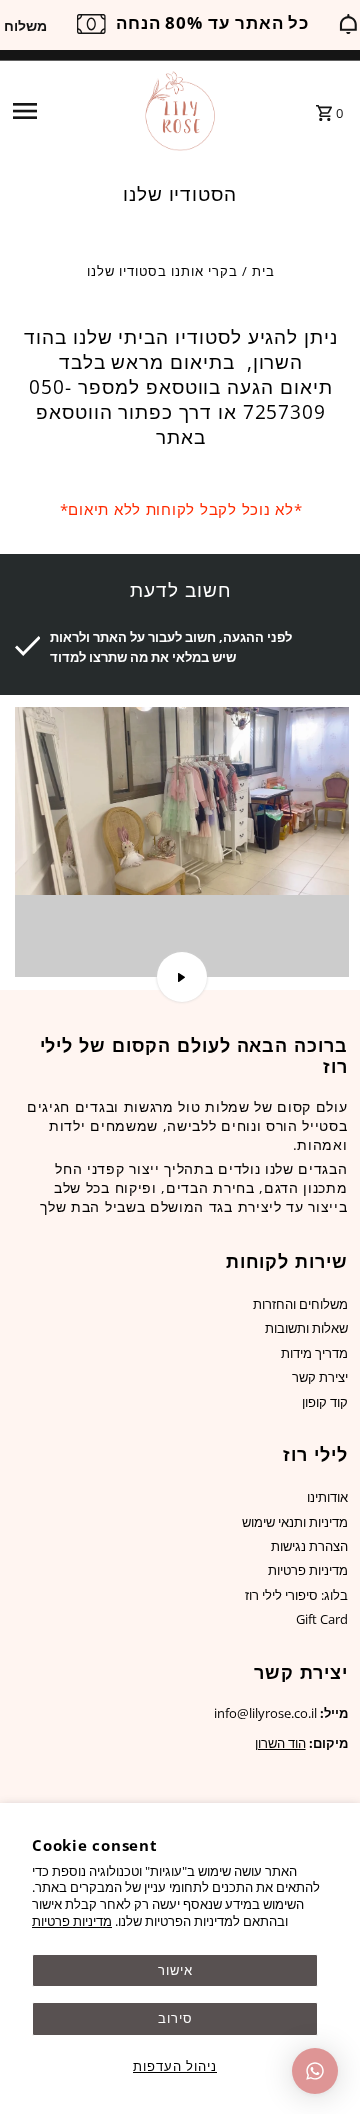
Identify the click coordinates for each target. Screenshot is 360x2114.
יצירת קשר (320, 1377)
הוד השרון (280, 1743)
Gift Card (322, 1619)
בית (263, 271)
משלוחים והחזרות (300, 1304)
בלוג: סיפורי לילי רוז (296, 1595)
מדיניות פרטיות (72, 1921)
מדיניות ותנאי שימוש (295, 1522)
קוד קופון (325, 1402)
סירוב (175, 2018)
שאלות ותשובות (306, 1328)
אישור (175, 1970)
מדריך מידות (314, 1353)
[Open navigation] (70, 111)
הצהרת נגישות (309, 1546)
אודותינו (327, 1497)
